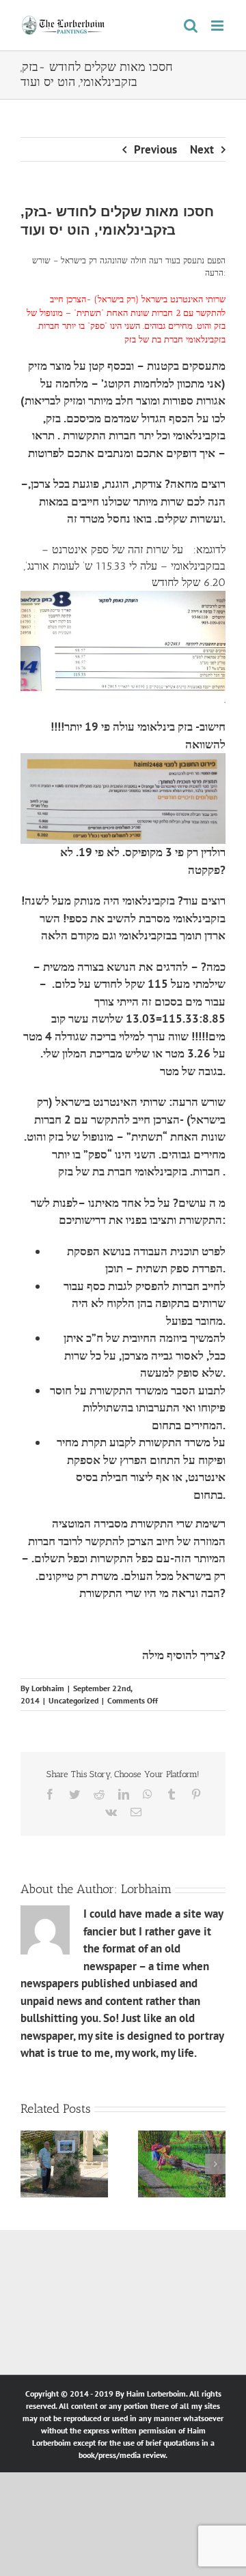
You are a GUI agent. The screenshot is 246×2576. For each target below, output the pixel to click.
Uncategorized (73, 1700)
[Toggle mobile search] (191, 26)
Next (202, 149)
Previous (155, 149)
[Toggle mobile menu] (218, 26)
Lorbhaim (48, 1688)
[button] (31, 2164)
